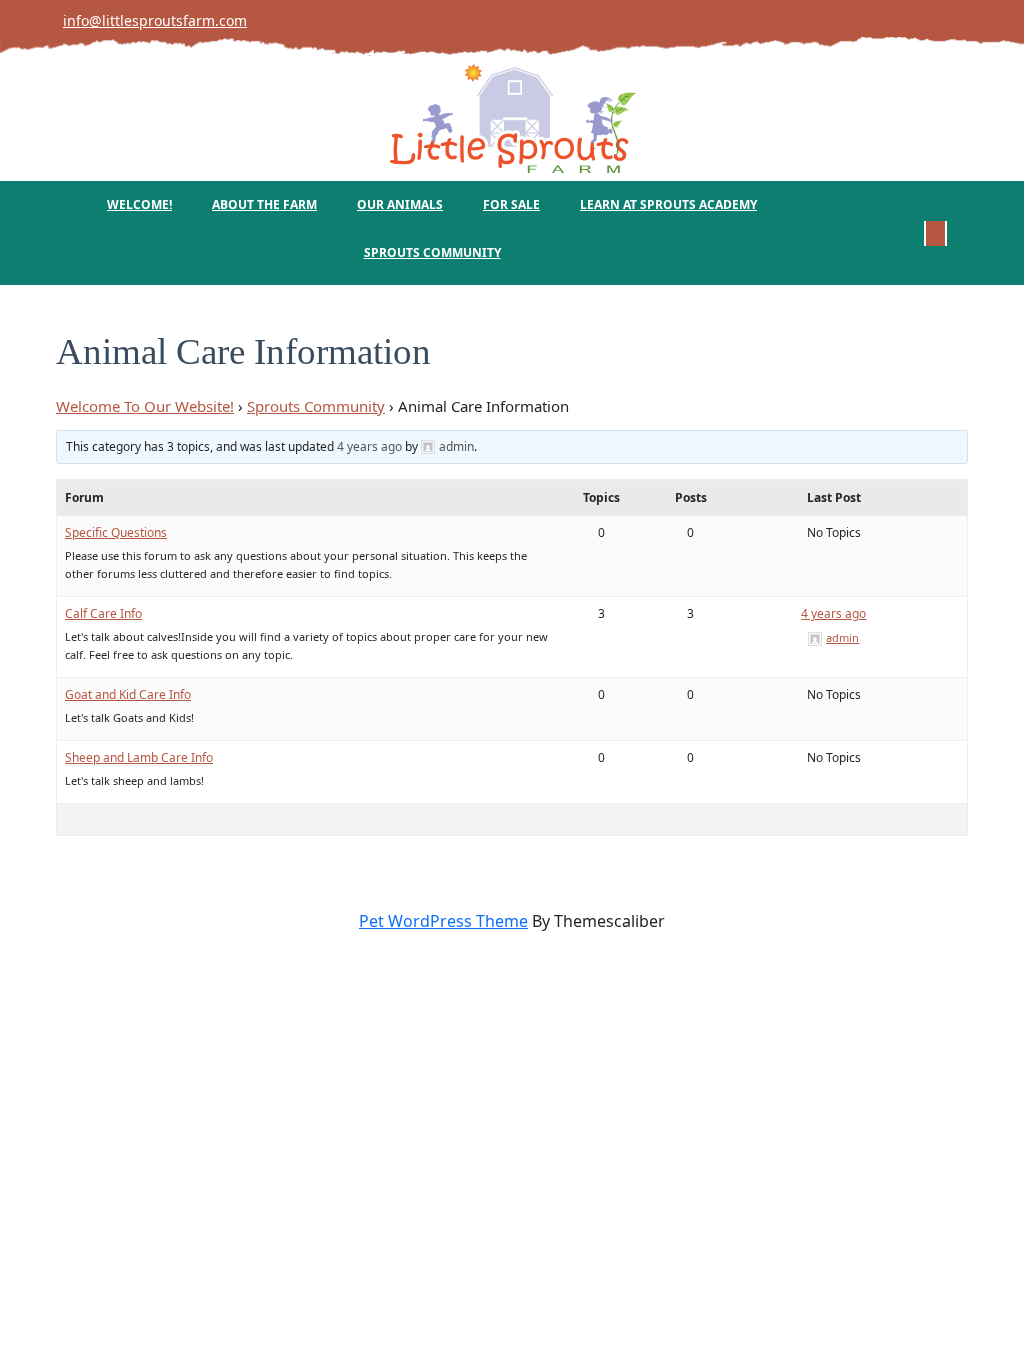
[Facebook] (967, 20)
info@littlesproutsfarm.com (145, 20)
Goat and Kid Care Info (128, 694)
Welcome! (139, 204)
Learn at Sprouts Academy (668, 204)
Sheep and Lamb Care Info (139, 757)
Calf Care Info (103, 613)
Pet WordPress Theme (443, 921)
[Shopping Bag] (935, 232)
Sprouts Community (432, 252)
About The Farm (264, 204)
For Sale (511, 204)
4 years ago (369, 446)
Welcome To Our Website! (145, 406)
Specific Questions (116, 532)
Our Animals (400, 204)
